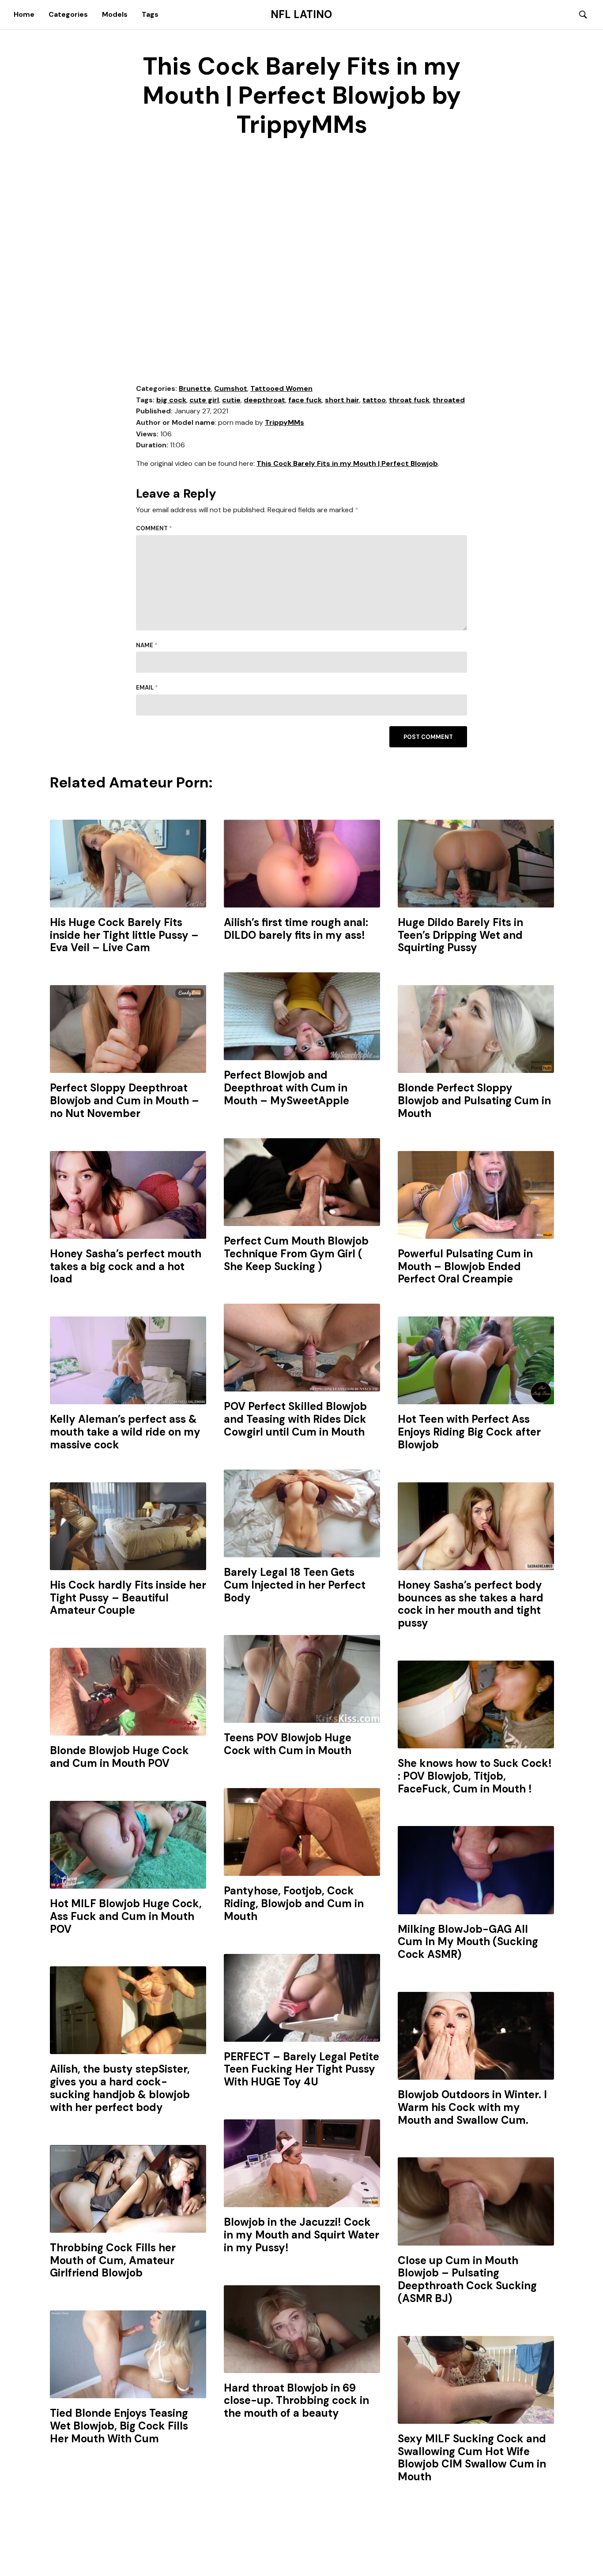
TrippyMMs (285, 422)
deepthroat (264, 400)
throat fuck (409, 400)
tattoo (374, 400)
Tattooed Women (281, 388)
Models (115, 14)
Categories (68, 14)
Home (24, 14)
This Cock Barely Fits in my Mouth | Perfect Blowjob (347, 463)
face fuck (305, 400)
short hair (342, 400)
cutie (231, 400)
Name (147, 645)
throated (449, 400)
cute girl (204, 400)
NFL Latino (301, 15)
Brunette (195, 388)
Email (147, 688)
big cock (171, 400)
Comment (154, 528)
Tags (150, 14)
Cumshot (231, 388)
